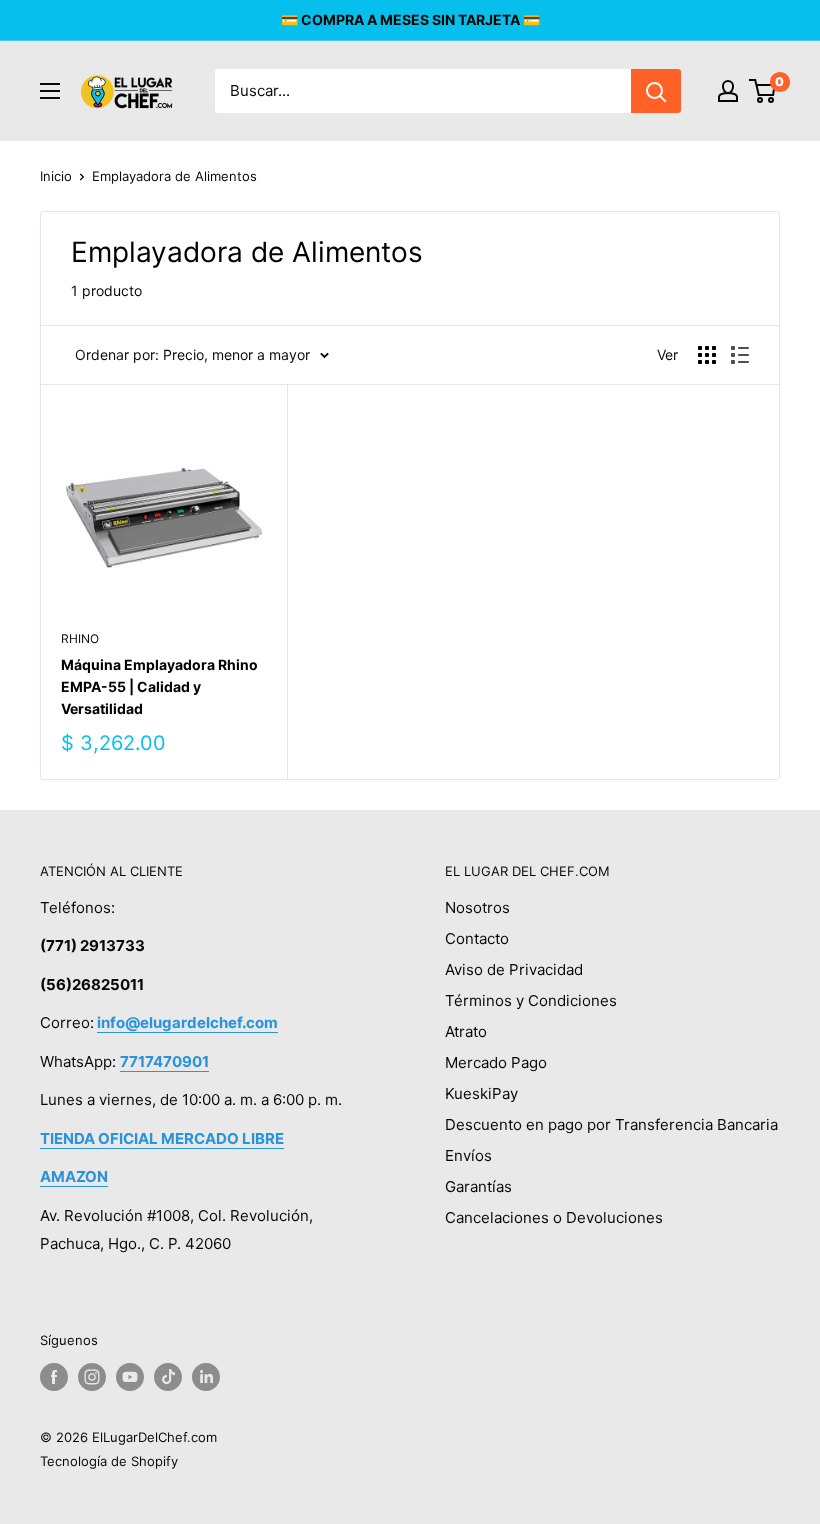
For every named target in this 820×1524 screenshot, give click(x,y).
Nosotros (477, 907)
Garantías (478, 1186)
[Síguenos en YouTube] (130, 1377)
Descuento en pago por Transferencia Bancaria (611, 1124)
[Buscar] (656, 91)
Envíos (468, 1155)
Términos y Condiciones (531, 1000)
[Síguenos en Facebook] (54, 1377)
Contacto (477, 938)
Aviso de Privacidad (514, 969)
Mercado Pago (496, 1062)
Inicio (56, 176)
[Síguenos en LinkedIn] (206, 1377)
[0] (763, 91)
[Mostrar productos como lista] (740, 355)
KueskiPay (481, 1093)
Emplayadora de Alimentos (174, 176)
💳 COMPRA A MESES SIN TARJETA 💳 (410, 19)
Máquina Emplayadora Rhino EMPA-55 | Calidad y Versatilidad (159, 686)
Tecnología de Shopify (109, 1461)
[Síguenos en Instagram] (92, 1377)
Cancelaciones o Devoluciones (554, 1217)
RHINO (80, 638)
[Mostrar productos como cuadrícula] (707, 355)
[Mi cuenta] (728, 91)
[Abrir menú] (50, 91)
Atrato (466, 1031)
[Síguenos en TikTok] (168, 1377)
